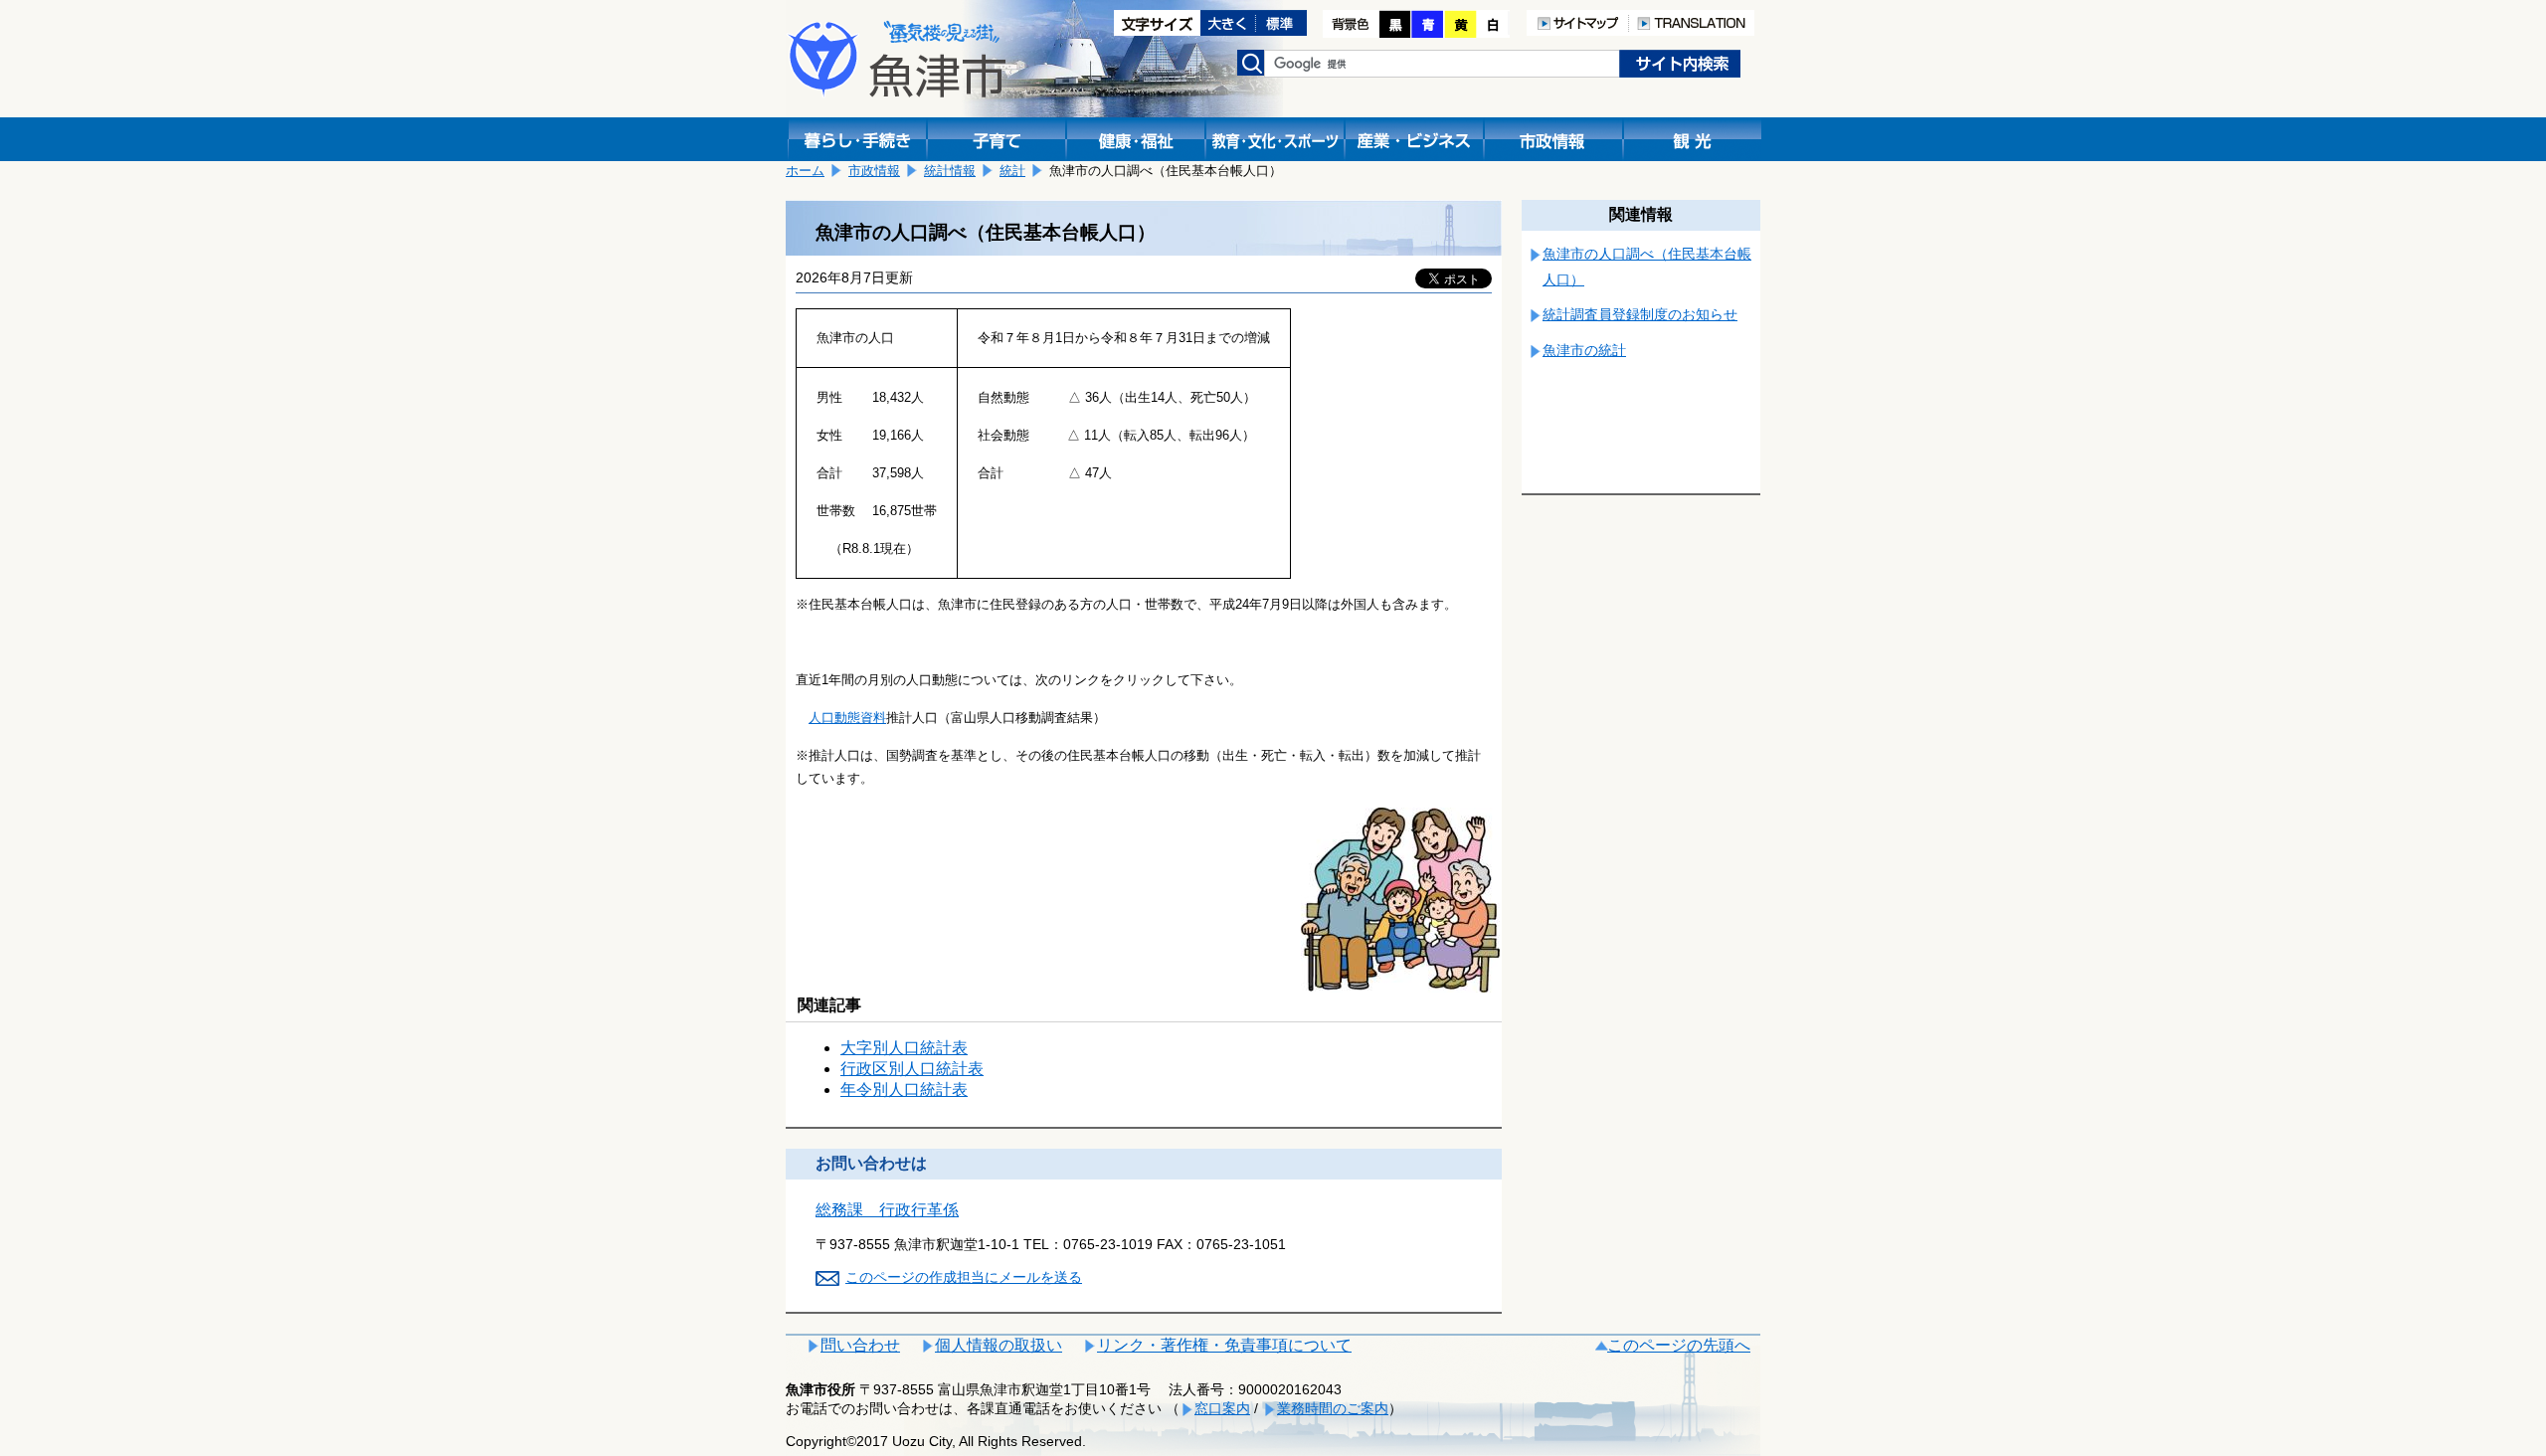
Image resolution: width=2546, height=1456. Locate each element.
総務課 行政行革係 (887, 1210)
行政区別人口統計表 (912, 1069)
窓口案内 (1222, 1408)
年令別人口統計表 (904, 1090)
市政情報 (874, 171)
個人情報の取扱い (999, 1345)
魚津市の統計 (1584, 350)
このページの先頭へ (1679, 1345)
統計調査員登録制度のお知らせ (1640, 314)
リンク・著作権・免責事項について (1224, 1345)
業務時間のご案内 (1333, 1408)
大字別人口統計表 (904, 1048)
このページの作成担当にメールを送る (964, 1277)
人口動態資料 (847, 718)
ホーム (805, 171)
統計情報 (950, 171)
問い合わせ (860, 1345)
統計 (1012, 171)
